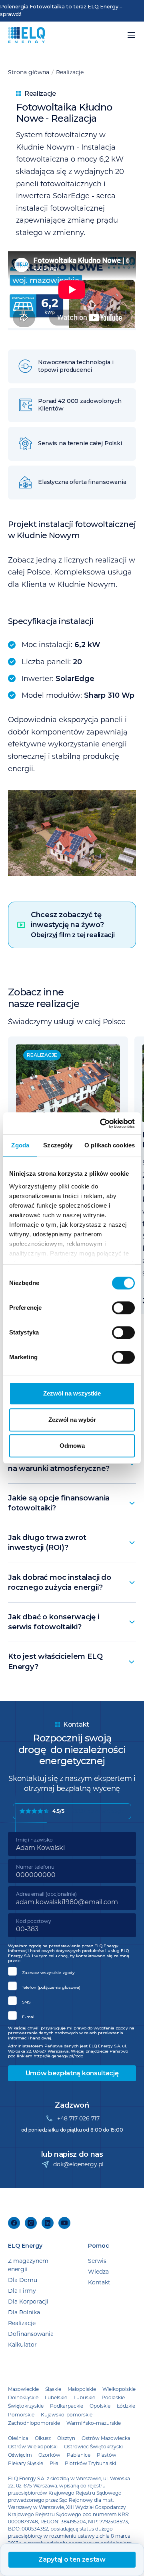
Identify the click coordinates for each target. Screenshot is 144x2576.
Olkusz (43, 2438)
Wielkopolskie (119, 2389)
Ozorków (49, 2455)
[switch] (123, 1308)
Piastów (107, 2455)
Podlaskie (113, 2397)
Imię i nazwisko (34, 1840)
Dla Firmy (22, 2291)
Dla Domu (23, 2280)
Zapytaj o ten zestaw (72, 2559)
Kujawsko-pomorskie (67, 2414)
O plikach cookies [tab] (110, 1145)
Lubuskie (84, 2397)
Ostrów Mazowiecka (106, 2438)
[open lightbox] (72, 833)
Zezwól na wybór (72, 1420)
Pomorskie (21, 2414)
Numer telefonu (35, 1867)
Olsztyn (66, 2438)
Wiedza (98, 2271)
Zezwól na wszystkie (72, 1393)
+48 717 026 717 (78, 2118)
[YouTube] (64, 2223)
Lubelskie (56, 2397)
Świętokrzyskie (26, 2406)
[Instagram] (31, 2223)
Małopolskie (82, 2389)
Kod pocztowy (34, 1921)
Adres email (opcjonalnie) (46, 1894)
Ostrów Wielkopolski (33, 2446)
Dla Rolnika (24, 2312)
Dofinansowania (31, 2334)
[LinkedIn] (48, 2223)
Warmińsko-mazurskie (94, 2423)
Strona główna (29, 72)
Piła (54, 2463)
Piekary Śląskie (26, 2463)
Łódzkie (126, 2406)
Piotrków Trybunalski (90, 2463)
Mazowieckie (23, 2389)
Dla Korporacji (28, 2301)
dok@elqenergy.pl (78, 2164)
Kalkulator (22, 2344)
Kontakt (99, 2282)
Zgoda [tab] (20, 1145)
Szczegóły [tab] (58, 1145)
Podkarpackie (67, 2406)
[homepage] (26, 35)
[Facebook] (14, 2223)
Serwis (97, 2261)
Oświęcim (20, 2455)
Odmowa (72, 1446)
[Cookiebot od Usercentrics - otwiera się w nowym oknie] (102, 1123)
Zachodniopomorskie (34, 2423)
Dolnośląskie (23, 2397)
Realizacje (70, 72)
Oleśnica (18, 2438)
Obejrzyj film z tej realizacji (73, 935)
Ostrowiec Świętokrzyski (93, 2446)
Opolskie (100, 2406)
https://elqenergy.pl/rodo (58, 2056)
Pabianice (79, 2455)
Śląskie (53, 2389)
